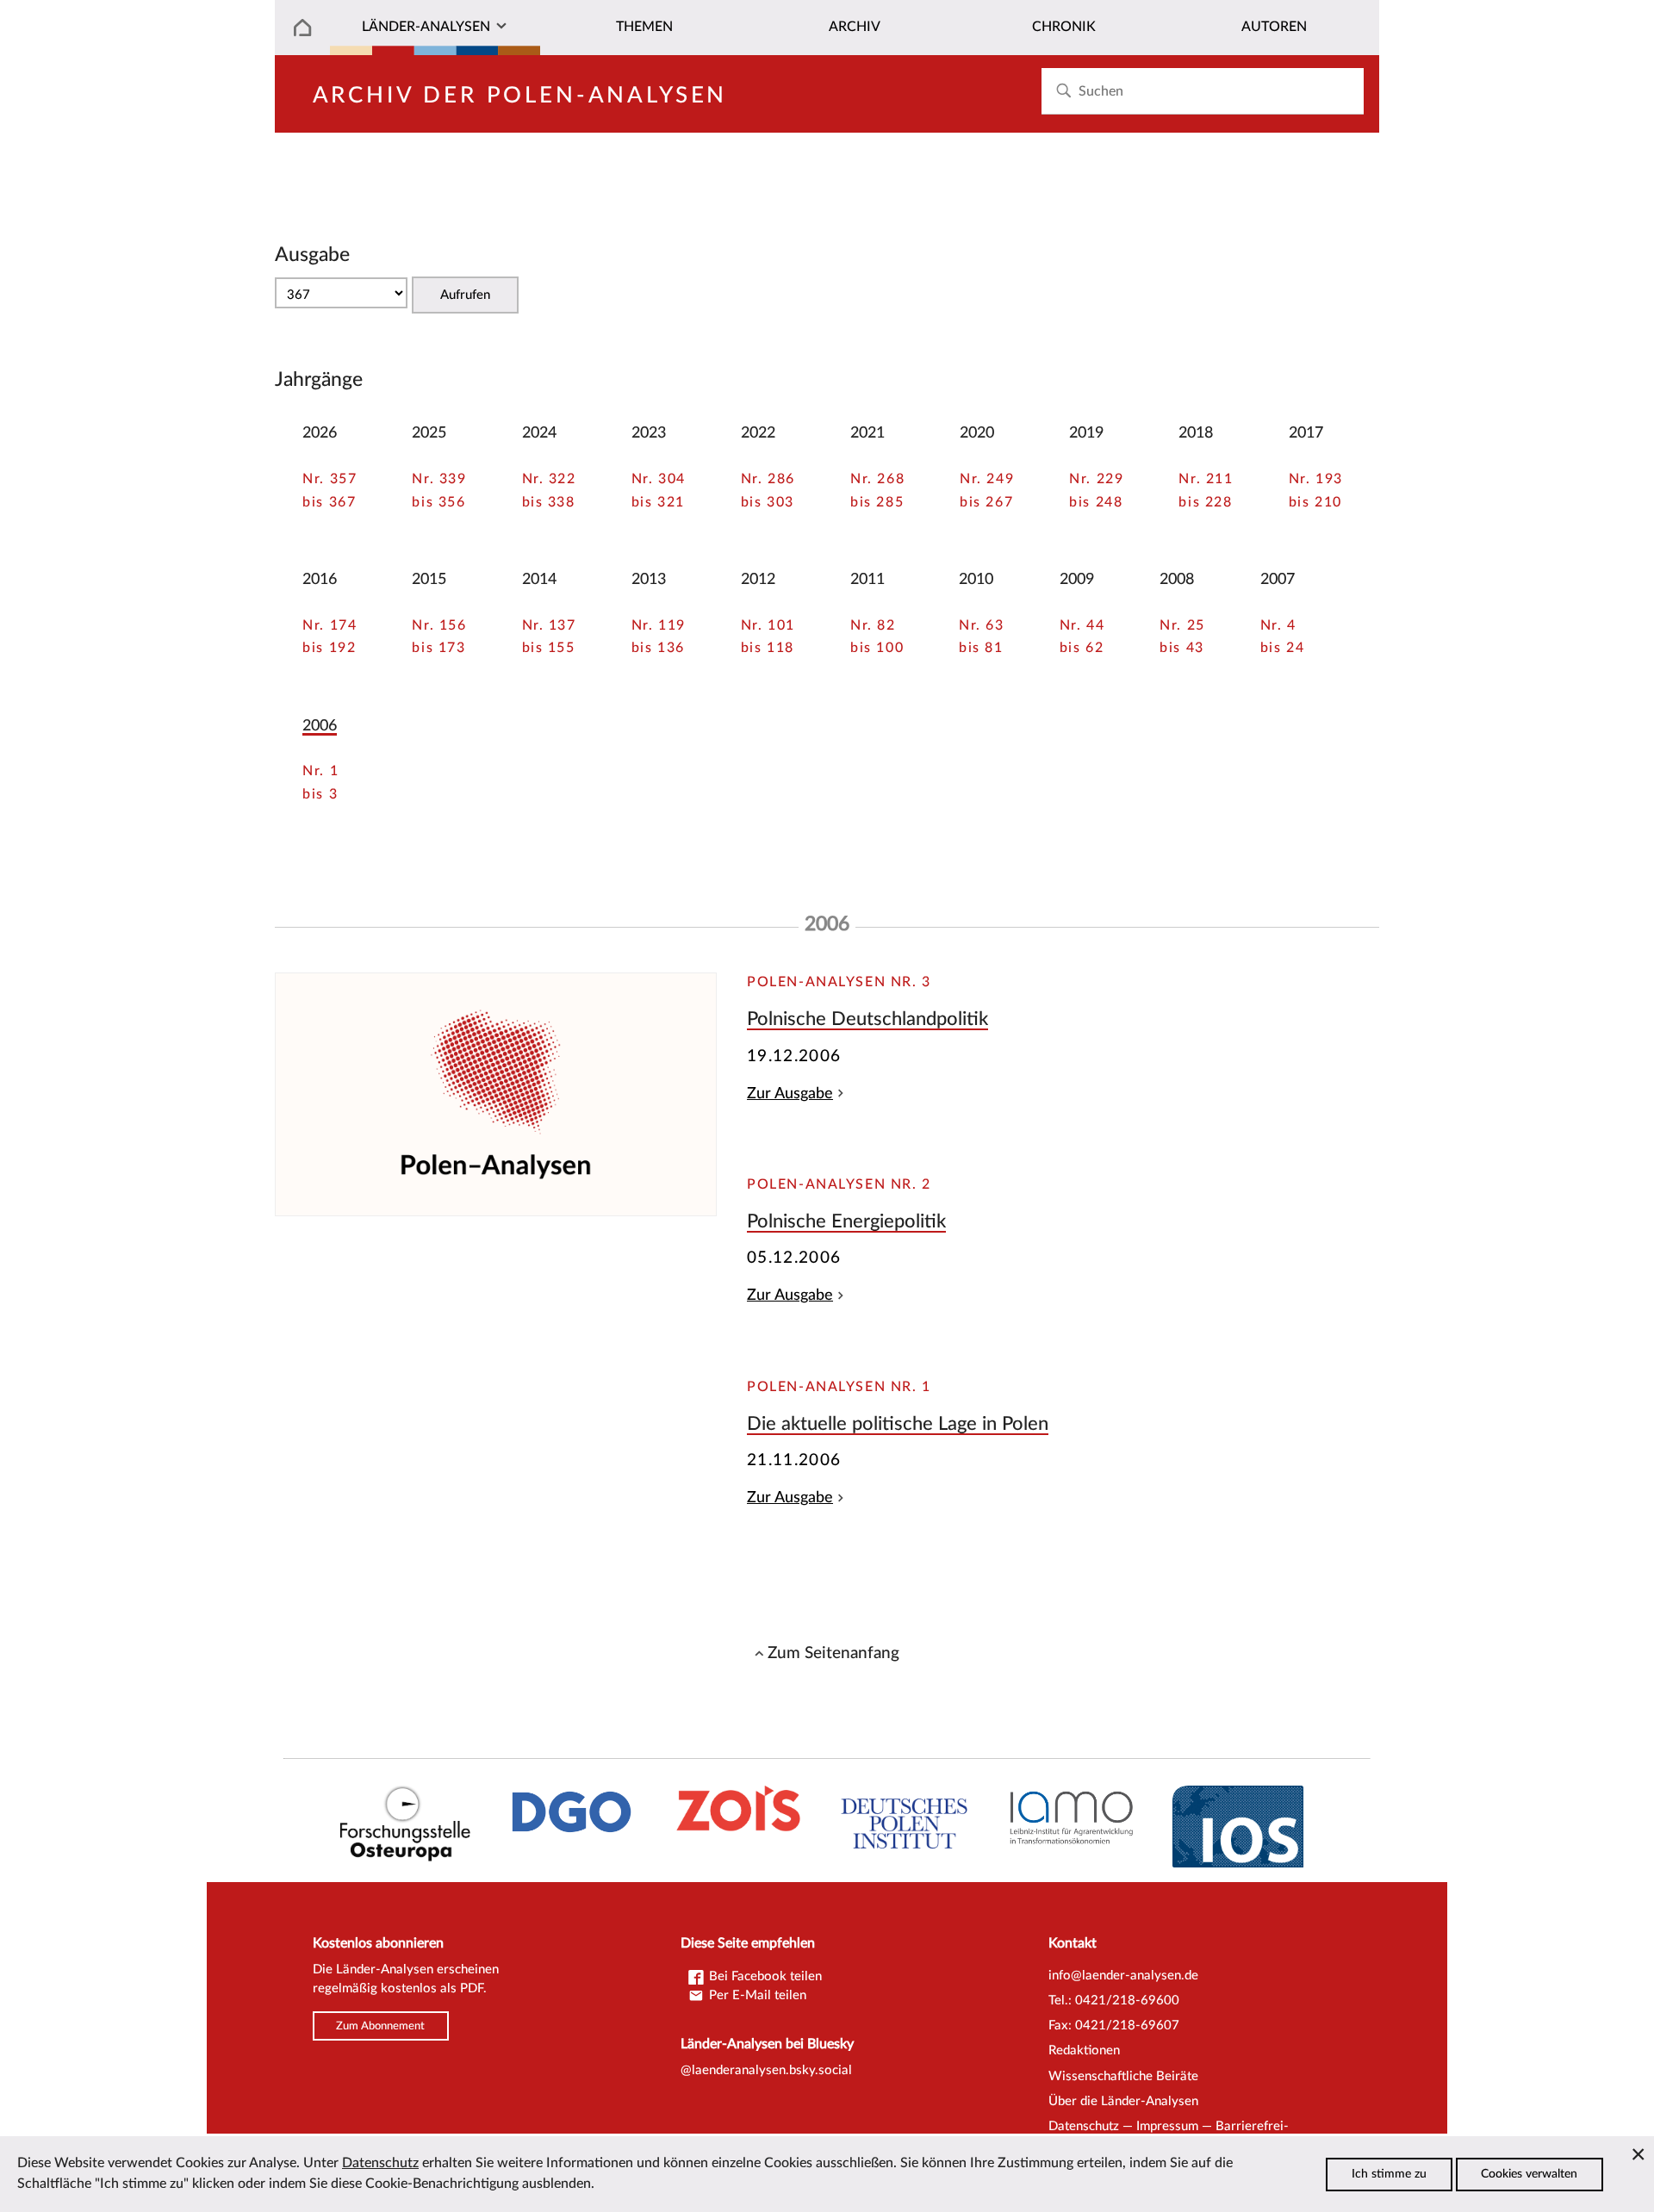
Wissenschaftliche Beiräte (1123, 2076)
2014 (539, 579)
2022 (758, 433)
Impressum (1167, 2126)
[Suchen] (1063, 91)
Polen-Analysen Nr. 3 (839, 982)
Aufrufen (465, 295)
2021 (867, 433)
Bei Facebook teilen (764, 1976)
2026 (320, 433)
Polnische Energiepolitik (846, 1221)
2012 (758, 579)
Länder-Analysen (426, 27)
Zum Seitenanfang (833, 1653)
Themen (644, 27)
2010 (976, 579)
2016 (320, 579)
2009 (1077, 579)
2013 (649, 579)
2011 (867, 579)
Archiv (855, 27)
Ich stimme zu (1389, 2174)
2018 (1196, 433)
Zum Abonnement (380, 2026)
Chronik (1064, 27)
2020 (977, 433)
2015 (429, 579)
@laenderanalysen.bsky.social (766, 2070)
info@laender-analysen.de (1123, 1976)
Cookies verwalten (1529, 2174)
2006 (320, 726)
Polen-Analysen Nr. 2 (839, 1184)
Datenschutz (1084, 2126)
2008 (1177, 579)
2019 (1086, 433)
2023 (649, 433)
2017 (1306, 433)
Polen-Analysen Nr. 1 (839, 1387)
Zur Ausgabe (790, 1094)
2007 (1278, 579)
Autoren (1274, 27)
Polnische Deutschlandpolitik (867, 1019)
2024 (539, 433)
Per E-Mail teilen (756, 1995)
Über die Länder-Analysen (1123, 2101)
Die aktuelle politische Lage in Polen (898, 1424)
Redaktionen (1084, 2050)
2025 (429, 433)
